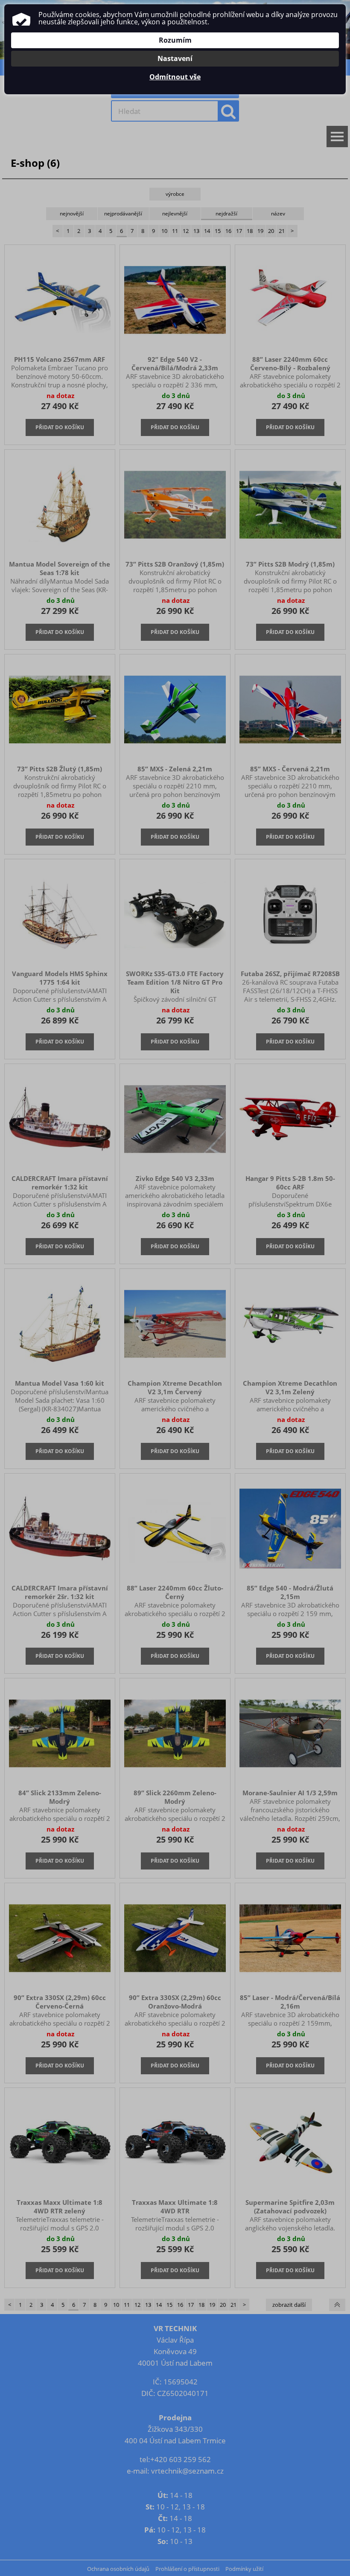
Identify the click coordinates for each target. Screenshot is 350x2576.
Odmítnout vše (175, 77)
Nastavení (175, 58)
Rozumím (175, 40)
